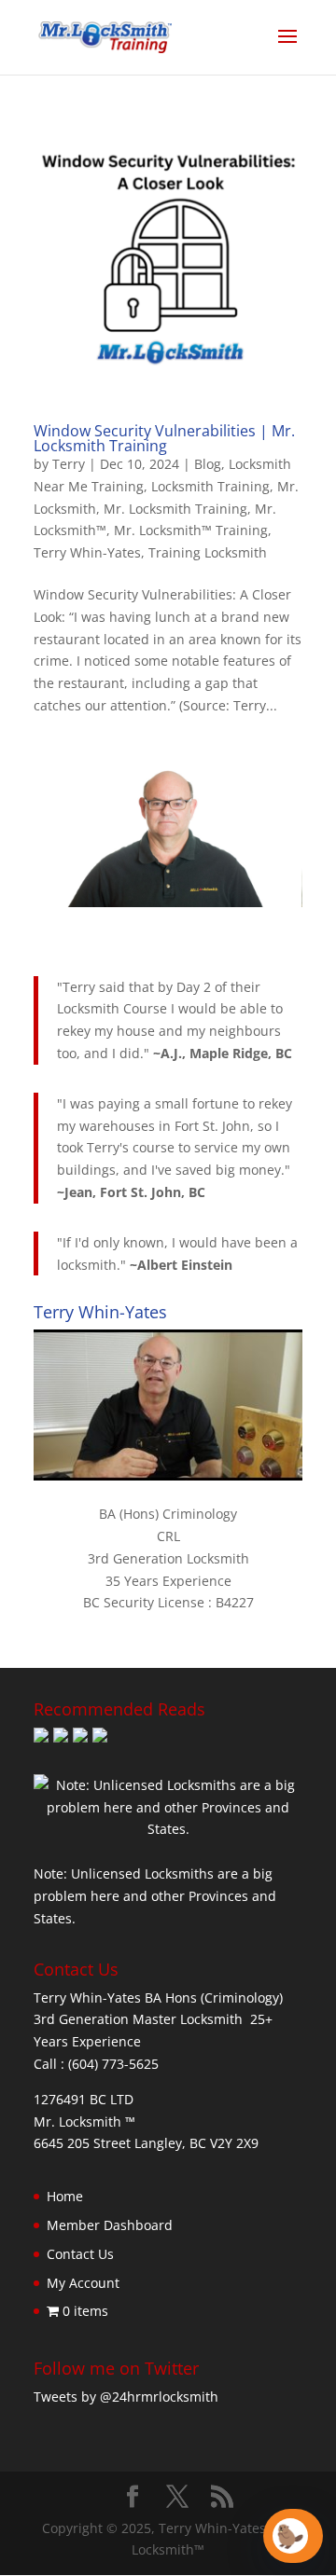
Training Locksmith (208, 552)
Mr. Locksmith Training (175, 509)
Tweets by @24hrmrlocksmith (126, 2397)
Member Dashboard (110, 2225)
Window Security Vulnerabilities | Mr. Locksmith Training (164, 438)
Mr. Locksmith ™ (84, 2121)
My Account (83, 2283)
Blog (208, 464)
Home (65, 2196)
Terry (69, 464)
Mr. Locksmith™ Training (191, 530)
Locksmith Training (210, 486)
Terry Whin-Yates (87, 552)
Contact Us (80, 2254)
